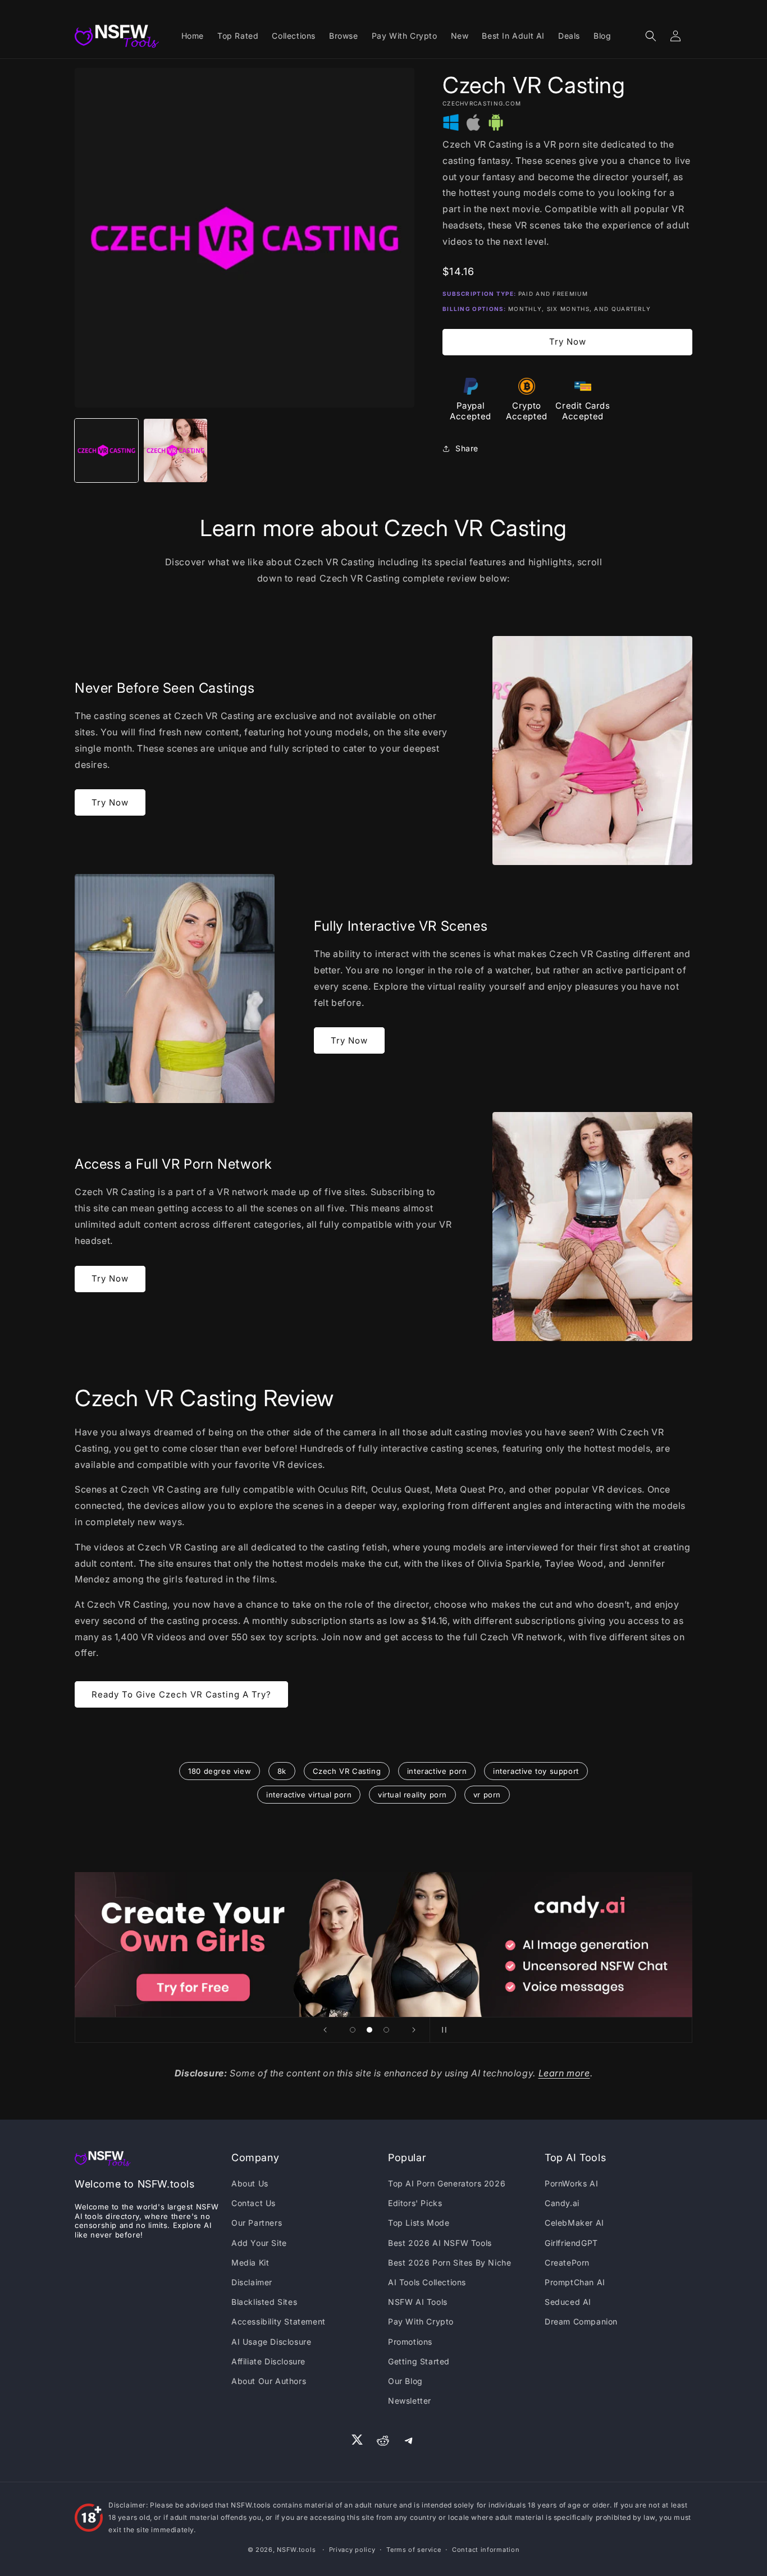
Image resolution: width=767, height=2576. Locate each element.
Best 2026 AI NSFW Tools (440, 2243)
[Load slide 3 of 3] (386, 2030)
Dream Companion (581, 2321)
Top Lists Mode (419, 2223)
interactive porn (437, 1771)
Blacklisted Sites (264, 2302)
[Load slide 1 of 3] (353, 2030)
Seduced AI (568, 2302)
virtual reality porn (412, 1795)
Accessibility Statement (279, 2321)
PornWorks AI (571, 2183)
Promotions (410, 2342)
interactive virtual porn (309, 1795)
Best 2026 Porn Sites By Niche (449, 2262)
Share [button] (467, 448)
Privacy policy (352, 2550)
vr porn (487, 1795)
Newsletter (410, 2401)
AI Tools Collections (427, 2282)
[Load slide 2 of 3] (369, 2030)
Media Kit (250, 2262)
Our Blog (405, 2381)
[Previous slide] (325, 2030)
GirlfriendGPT (571, 2243)
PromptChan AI (575, 2282)
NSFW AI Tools (418, 2302)
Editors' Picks (415, 2203)
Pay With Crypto (421, 2321)
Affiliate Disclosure (268, 2361)
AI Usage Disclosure (271, 2342)
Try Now (568, 342)
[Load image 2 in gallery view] (175, 450)
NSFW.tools (296, 2550)
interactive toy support (536, 1771)
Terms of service (414, 2550)
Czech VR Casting (347, 1771)
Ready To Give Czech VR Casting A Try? (181, 1694)
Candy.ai (562, 2203)
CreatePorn (567, 2262)
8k (282, 1771)
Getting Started (419, 2361)
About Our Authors (269, 2381)
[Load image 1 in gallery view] (106, 450)
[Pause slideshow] (442, 2030)
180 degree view (220, 1771)
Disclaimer (252, 2282)
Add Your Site (259, 2243)
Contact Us (254, 2203)
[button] (651, 36)
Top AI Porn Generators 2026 (447, 2183)
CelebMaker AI (574, 2223)
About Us (250, 2183)
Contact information (486, 2550)
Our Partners (257, 2223)
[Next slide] (414, 2030)
